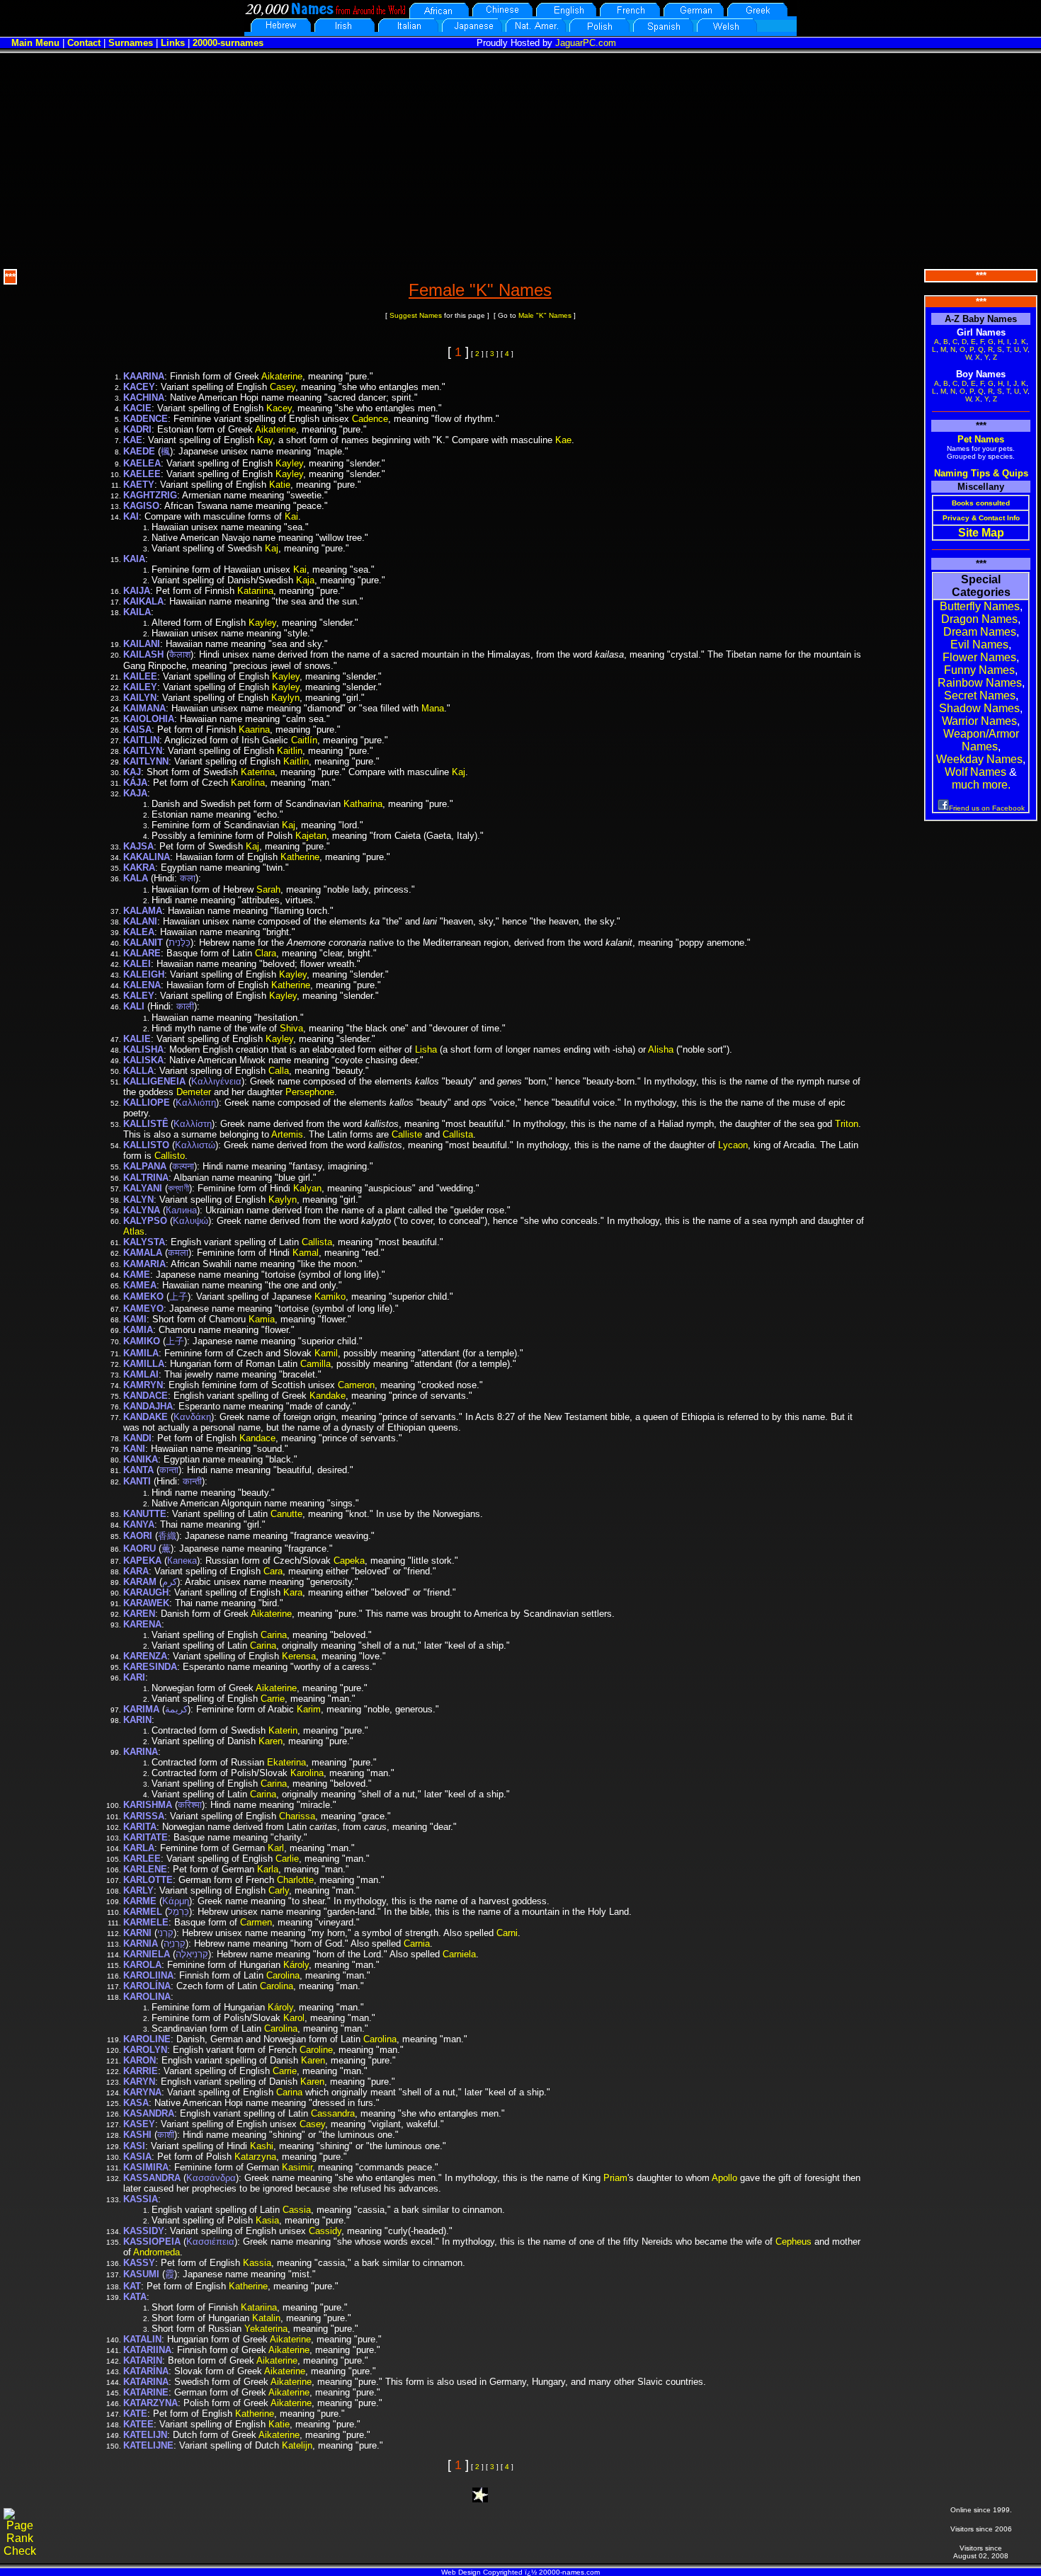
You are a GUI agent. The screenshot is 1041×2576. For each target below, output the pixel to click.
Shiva (291, 1028)
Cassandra (333, 2113)
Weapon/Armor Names (981, 740)
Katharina (363, 804)
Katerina (258, 772)
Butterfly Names (980, 606)
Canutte (286, 1514)
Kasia (267, 2220)
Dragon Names (979, 619)
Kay (265, 440)
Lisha (426, 1049)
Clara (266, 953)
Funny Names (979, 670)
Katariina (255, 591)
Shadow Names (979, 708)
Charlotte (295, 1880)
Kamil (326, 1353)
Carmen (256, 1922)
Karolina (307, 1773)
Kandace (257, 1438)
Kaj (272, 548)
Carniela (459, 1954)
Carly (279, 1890)
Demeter (194, 1092)
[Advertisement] (520, 159)
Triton (847, 1124)
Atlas (134, 1231)
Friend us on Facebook (987, 808)
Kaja (305, 580)
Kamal (306, 1253)
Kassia (257, 2263)
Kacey (279, 408)
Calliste (407, 1134)
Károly (296, 1965)
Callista (458, 1134)
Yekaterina (266, 2329)
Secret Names (980, 695)
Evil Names (979, 645)
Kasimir (297, 2167)
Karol (294, 2018)
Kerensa (299, 1656)
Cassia (297, 2210)
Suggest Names (416, 315)
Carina (274, 1635)
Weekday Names (979, 759)
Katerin (283, 1730)
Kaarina (254, 729)
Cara (273, 1571)
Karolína (248, 783)
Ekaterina (286, 1762)
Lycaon (733, 1145)
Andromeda (157, 2252)
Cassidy (325, 2231)
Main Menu (35, 43)
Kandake (328, 1396)
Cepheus (793, 2242)
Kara (293, 1592)
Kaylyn (285, 698)
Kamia (262, 1319)
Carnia (417, 1944)
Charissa (297, 1816)
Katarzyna (255, 2157)
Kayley (289, 463)
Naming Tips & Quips (981, 473)
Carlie (287, 1859)
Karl (276, 1848)
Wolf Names (975, 772)
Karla (268, 1869)
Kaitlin (290, 751)
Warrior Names (979, 721)
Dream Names (980, 632)
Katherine (300, 857)
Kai (291, 516)
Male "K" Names (545, 315)
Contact (84, 43)
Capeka (349, 1561)
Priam (615, 2178)
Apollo (724, 2178)
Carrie (273, 1699)
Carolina (283, 1975)
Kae (563, 440)
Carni (507, 1933)
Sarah (268, 889)
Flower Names (979, 657)
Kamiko (330, 1296)
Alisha (661, 1049)
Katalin (266, 2318)
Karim (309, 1709)
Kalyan (307, 1188)
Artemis (287, 1134)
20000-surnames (228, 43)
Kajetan (311, 836)
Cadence (370, 419)
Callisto (170, 1156)
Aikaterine (282, 376)
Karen (271, 1741)
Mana (433, 708)
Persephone (310, 1092)
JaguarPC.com (586, 43)
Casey (283, 387)
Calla (279, 1071)
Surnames (131, 43)
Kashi (262, 2146)
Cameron (356, 1385)
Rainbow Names (980, 683)
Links (173, 43)
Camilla (315, 1364)
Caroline (316, 2050)
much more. (981, 785)
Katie (280, 485)
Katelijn (297, 2445)
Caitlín (304, 740)
